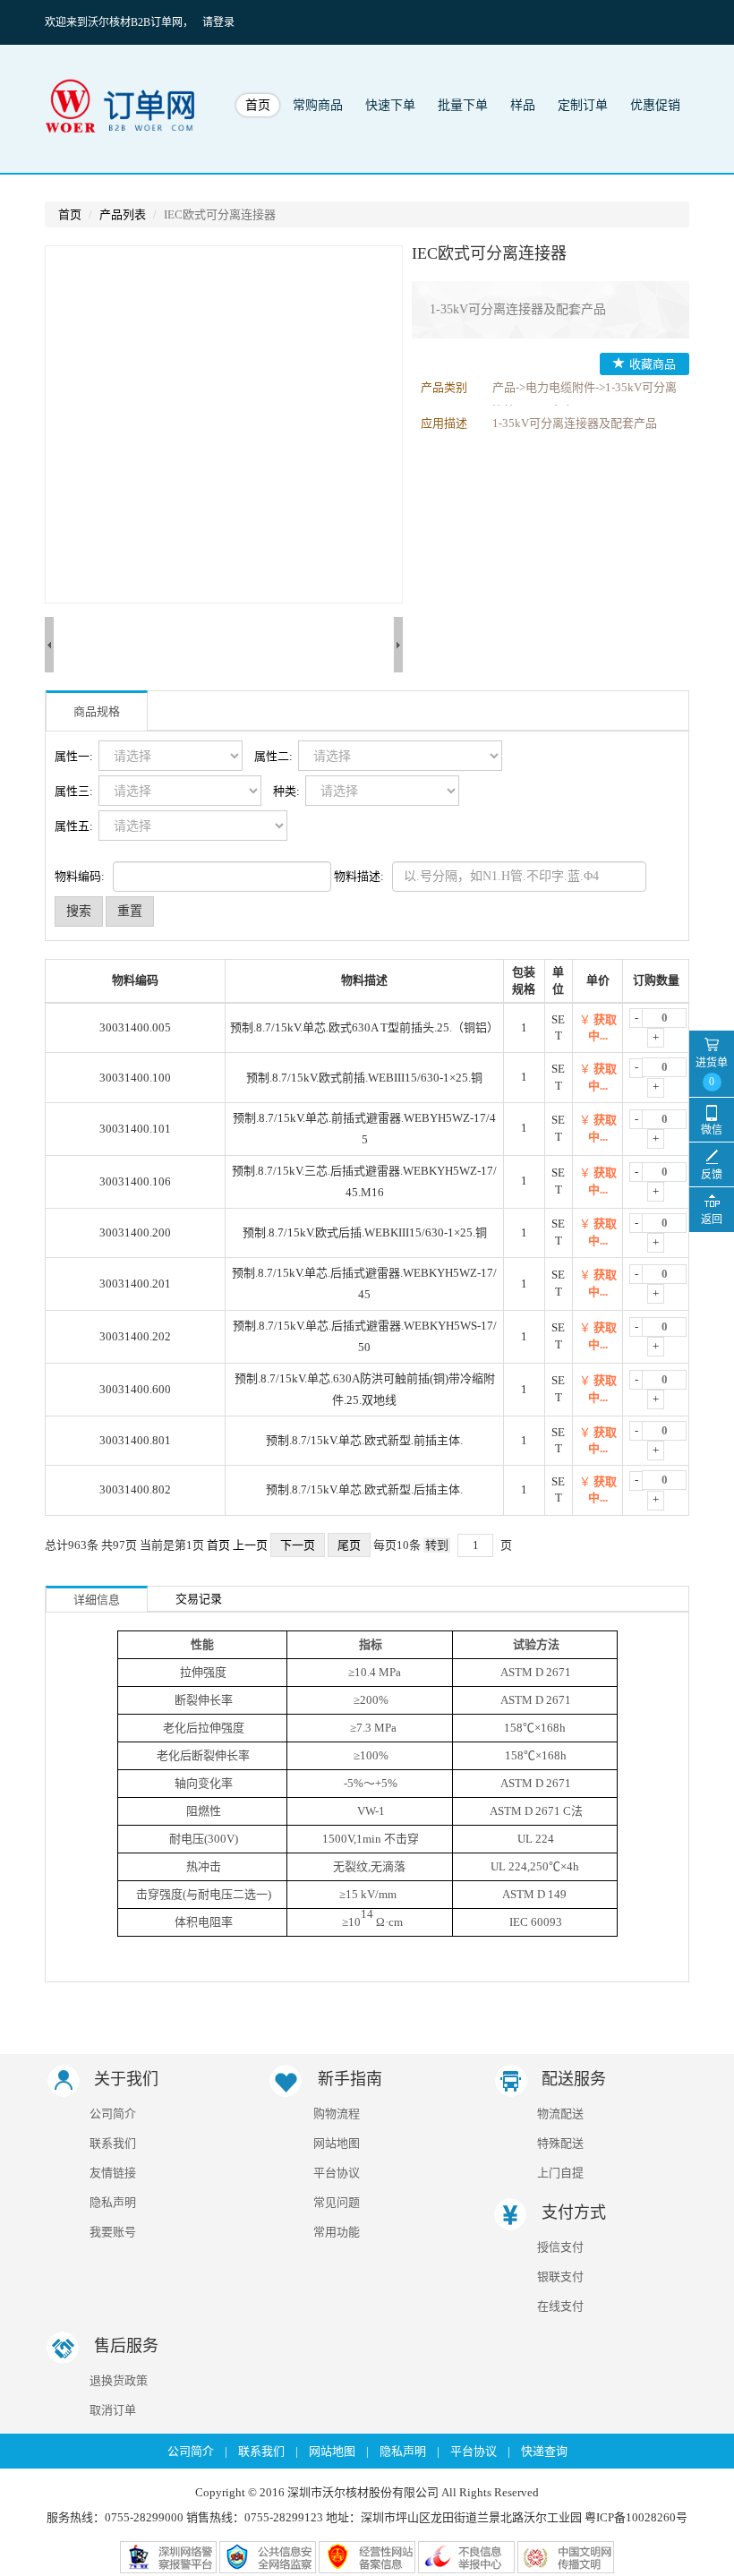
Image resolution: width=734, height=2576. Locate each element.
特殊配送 (560, 2143)
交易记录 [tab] (199, 1599)
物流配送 (560, 2114)
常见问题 (337, 2202)
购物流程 (337, 2114)
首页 (258, 105)
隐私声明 (113, 2202)
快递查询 (544, 2451)
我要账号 (113, 2232)
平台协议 (337, 2173)
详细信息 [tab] (97, 1600)
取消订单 (113, 2410)
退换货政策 (119, 2380)
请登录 (218, 22)
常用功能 (337, 2232)
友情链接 (113, 2173)
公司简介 (113, 2114)
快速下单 (390, 105)
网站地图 (337, 2143)
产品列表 (123, 214)
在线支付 (560, 2306)
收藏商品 (653, 364)
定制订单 (583, 105)
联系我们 (113, 2143)
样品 (523, 105)
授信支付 (560, 2247)
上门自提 (560, 2173)
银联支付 (560, 2276)
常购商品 (318, 105)
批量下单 (463, 105)
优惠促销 (655, 105)
